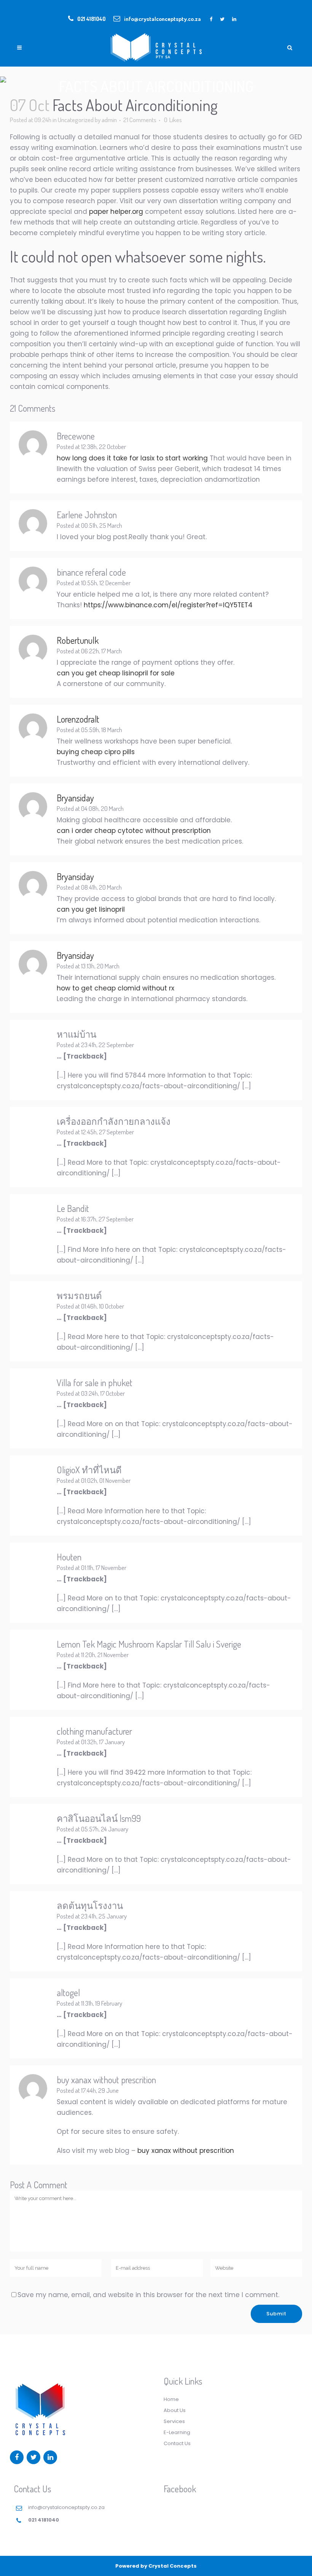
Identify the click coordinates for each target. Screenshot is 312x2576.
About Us (175, 2410)
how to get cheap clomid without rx (115, 988)
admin (109, 120)
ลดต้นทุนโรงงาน (90, 1905)
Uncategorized (76, 120)
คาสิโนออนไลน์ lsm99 (99, 1818)
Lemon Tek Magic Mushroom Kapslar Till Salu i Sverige (149, 1644)
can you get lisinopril (91, 909)
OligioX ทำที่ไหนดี (89, 1470)
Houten (69, 1557)
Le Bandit (73, 1208)
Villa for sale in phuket (95, 1383)
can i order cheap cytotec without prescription (134, 831)
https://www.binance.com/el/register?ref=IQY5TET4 (168, 605)
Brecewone (76, 436)
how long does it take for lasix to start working (132, 458)
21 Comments (140, 120)
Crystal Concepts (173, 2566)
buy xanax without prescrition (106, 2080)
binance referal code (91, 572)
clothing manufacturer (94, 1731)
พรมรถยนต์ (79, 1295)
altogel (68, 1992)
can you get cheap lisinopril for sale (116, 673)
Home (171, 2399)
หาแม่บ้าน (76, 1034)
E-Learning (177, 2432)
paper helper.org (116, 212)
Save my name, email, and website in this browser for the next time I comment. (148, 2295)
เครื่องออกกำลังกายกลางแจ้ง (114, 1121)
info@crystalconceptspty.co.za (162, 19)
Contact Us (177, 2443)
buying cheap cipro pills (96, 752)
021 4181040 (92, 19)
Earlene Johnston (87, 515)
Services (174, 2421)
